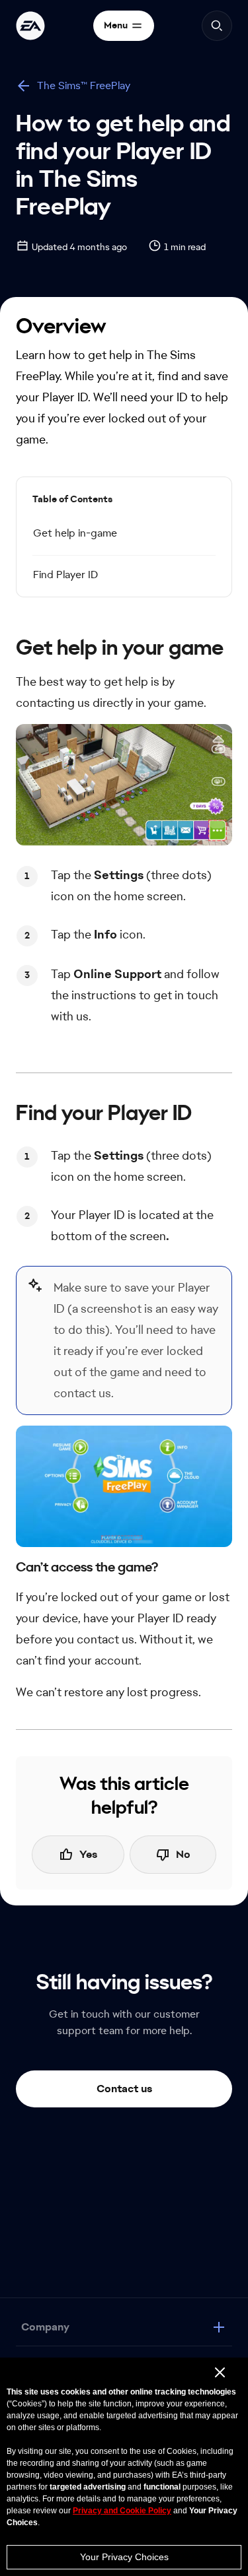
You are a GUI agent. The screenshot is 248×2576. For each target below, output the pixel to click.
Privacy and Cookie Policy (122, 2511)
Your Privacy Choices (124, 2557)
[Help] (30, 26)
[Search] (217, 26)
